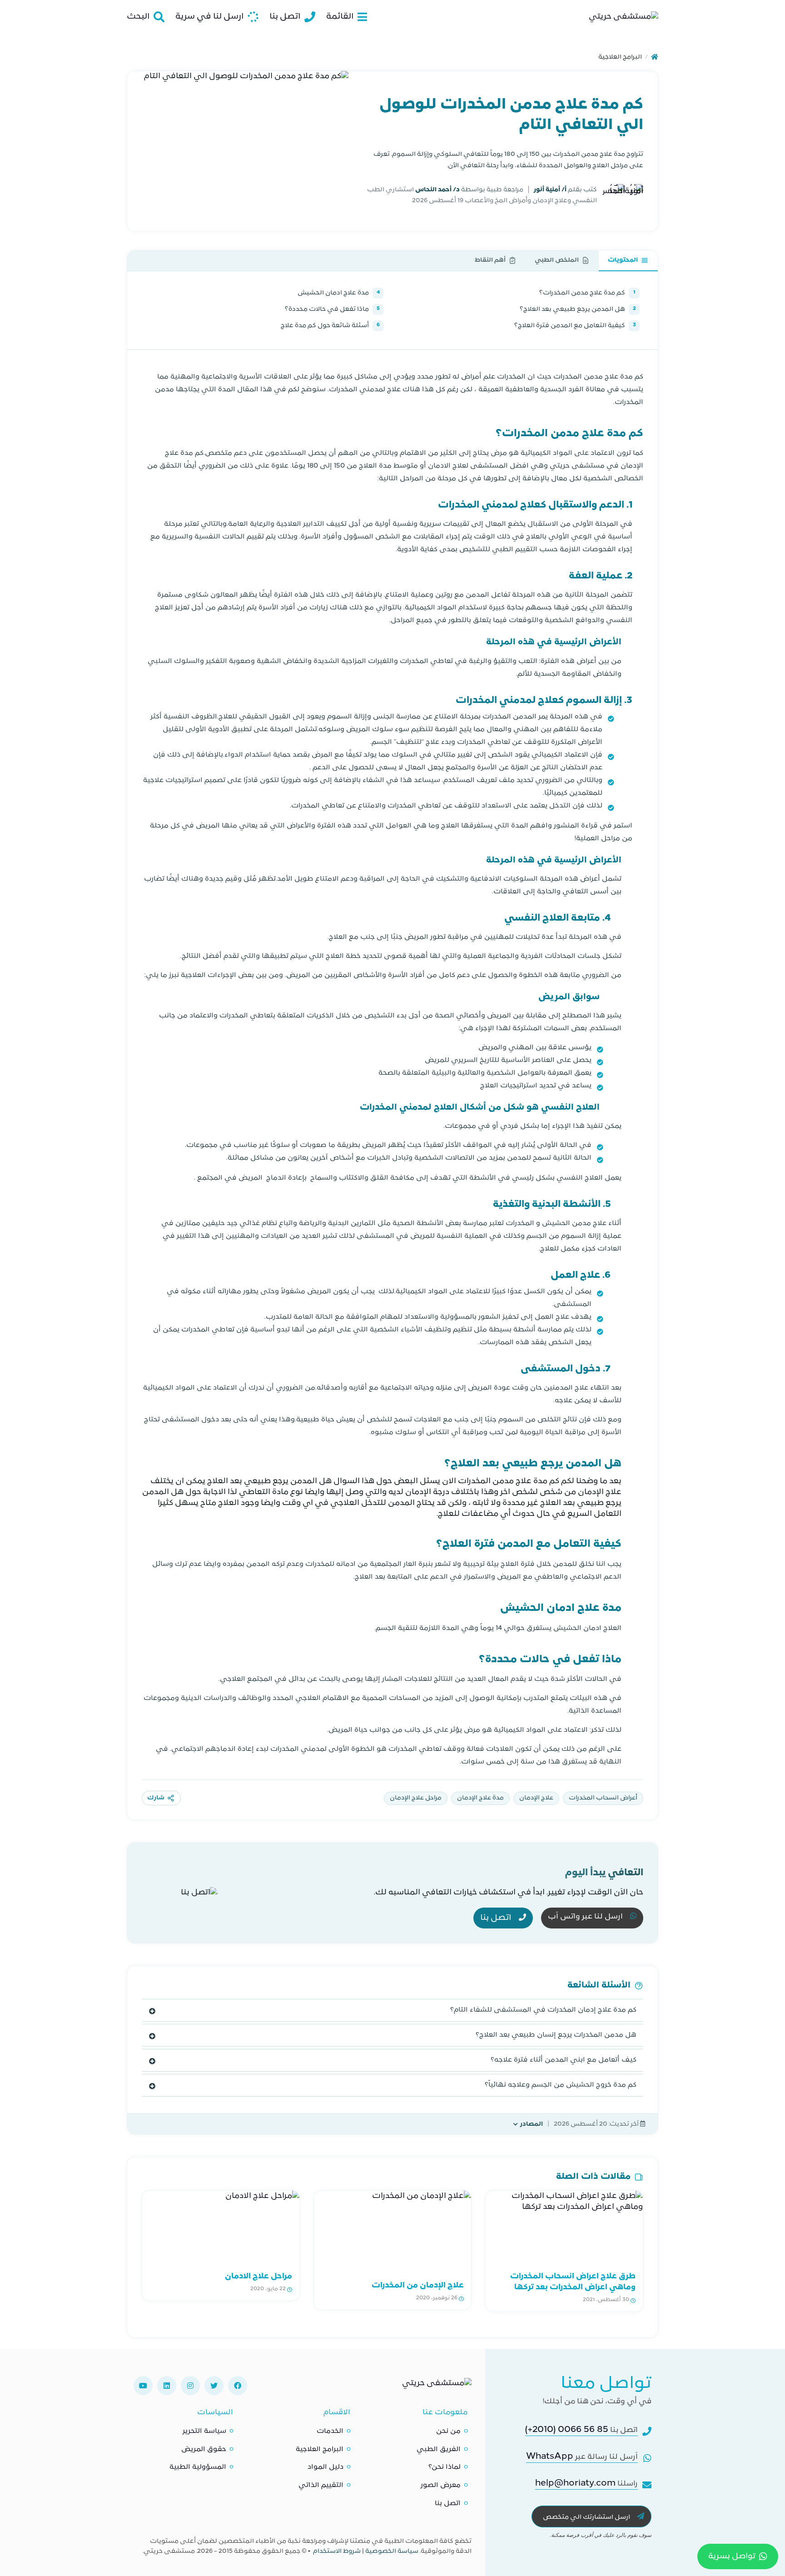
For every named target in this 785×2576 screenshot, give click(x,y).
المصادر (532, 2124)
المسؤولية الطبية (198, 2467)
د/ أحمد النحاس (437, 190)
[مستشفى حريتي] (437, 2386)
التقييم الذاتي (321, 2485)
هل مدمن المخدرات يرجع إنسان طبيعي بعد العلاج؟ (556, 2035)
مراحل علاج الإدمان (416, 1798)
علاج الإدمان (536, 1798)
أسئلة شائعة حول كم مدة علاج (330, 326)
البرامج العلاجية (620, 57)
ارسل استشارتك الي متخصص (587, 2517)
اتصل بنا (497, 1918)
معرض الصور (441, 2485)
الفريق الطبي (439, 2449)
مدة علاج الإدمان (480, 1798)
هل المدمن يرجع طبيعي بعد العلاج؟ (578, 309)
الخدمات (330, 2431)
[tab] (628, 261)
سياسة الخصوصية (392, 2551)
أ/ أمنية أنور (549, 190)
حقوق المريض (204, 2449)
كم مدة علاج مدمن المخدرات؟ (587, 293)
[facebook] (238, 2386)
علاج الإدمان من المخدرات (418, 2286)
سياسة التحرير (204, 2431)
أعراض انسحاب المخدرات (603, 1798)
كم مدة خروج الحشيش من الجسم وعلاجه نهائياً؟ (561, 2085)
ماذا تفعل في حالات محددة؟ (332, 309)
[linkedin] (167, 2386)
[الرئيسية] (655, 57)
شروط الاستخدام (337, 2551)
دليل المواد (325, 2467)
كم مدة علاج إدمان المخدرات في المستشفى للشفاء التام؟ (543, 2010)
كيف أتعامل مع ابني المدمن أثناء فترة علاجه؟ (564, 2060)
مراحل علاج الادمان (258, 2277)
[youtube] (143, 2386)
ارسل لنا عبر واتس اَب (586, 1917)
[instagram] (190, 2386)
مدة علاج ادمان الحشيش (339, 293)
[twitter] (214, 2386)
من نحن (448, 2431)
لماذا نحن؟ (445, 2467)
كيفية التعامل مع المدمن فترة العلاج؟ (575, 326)
